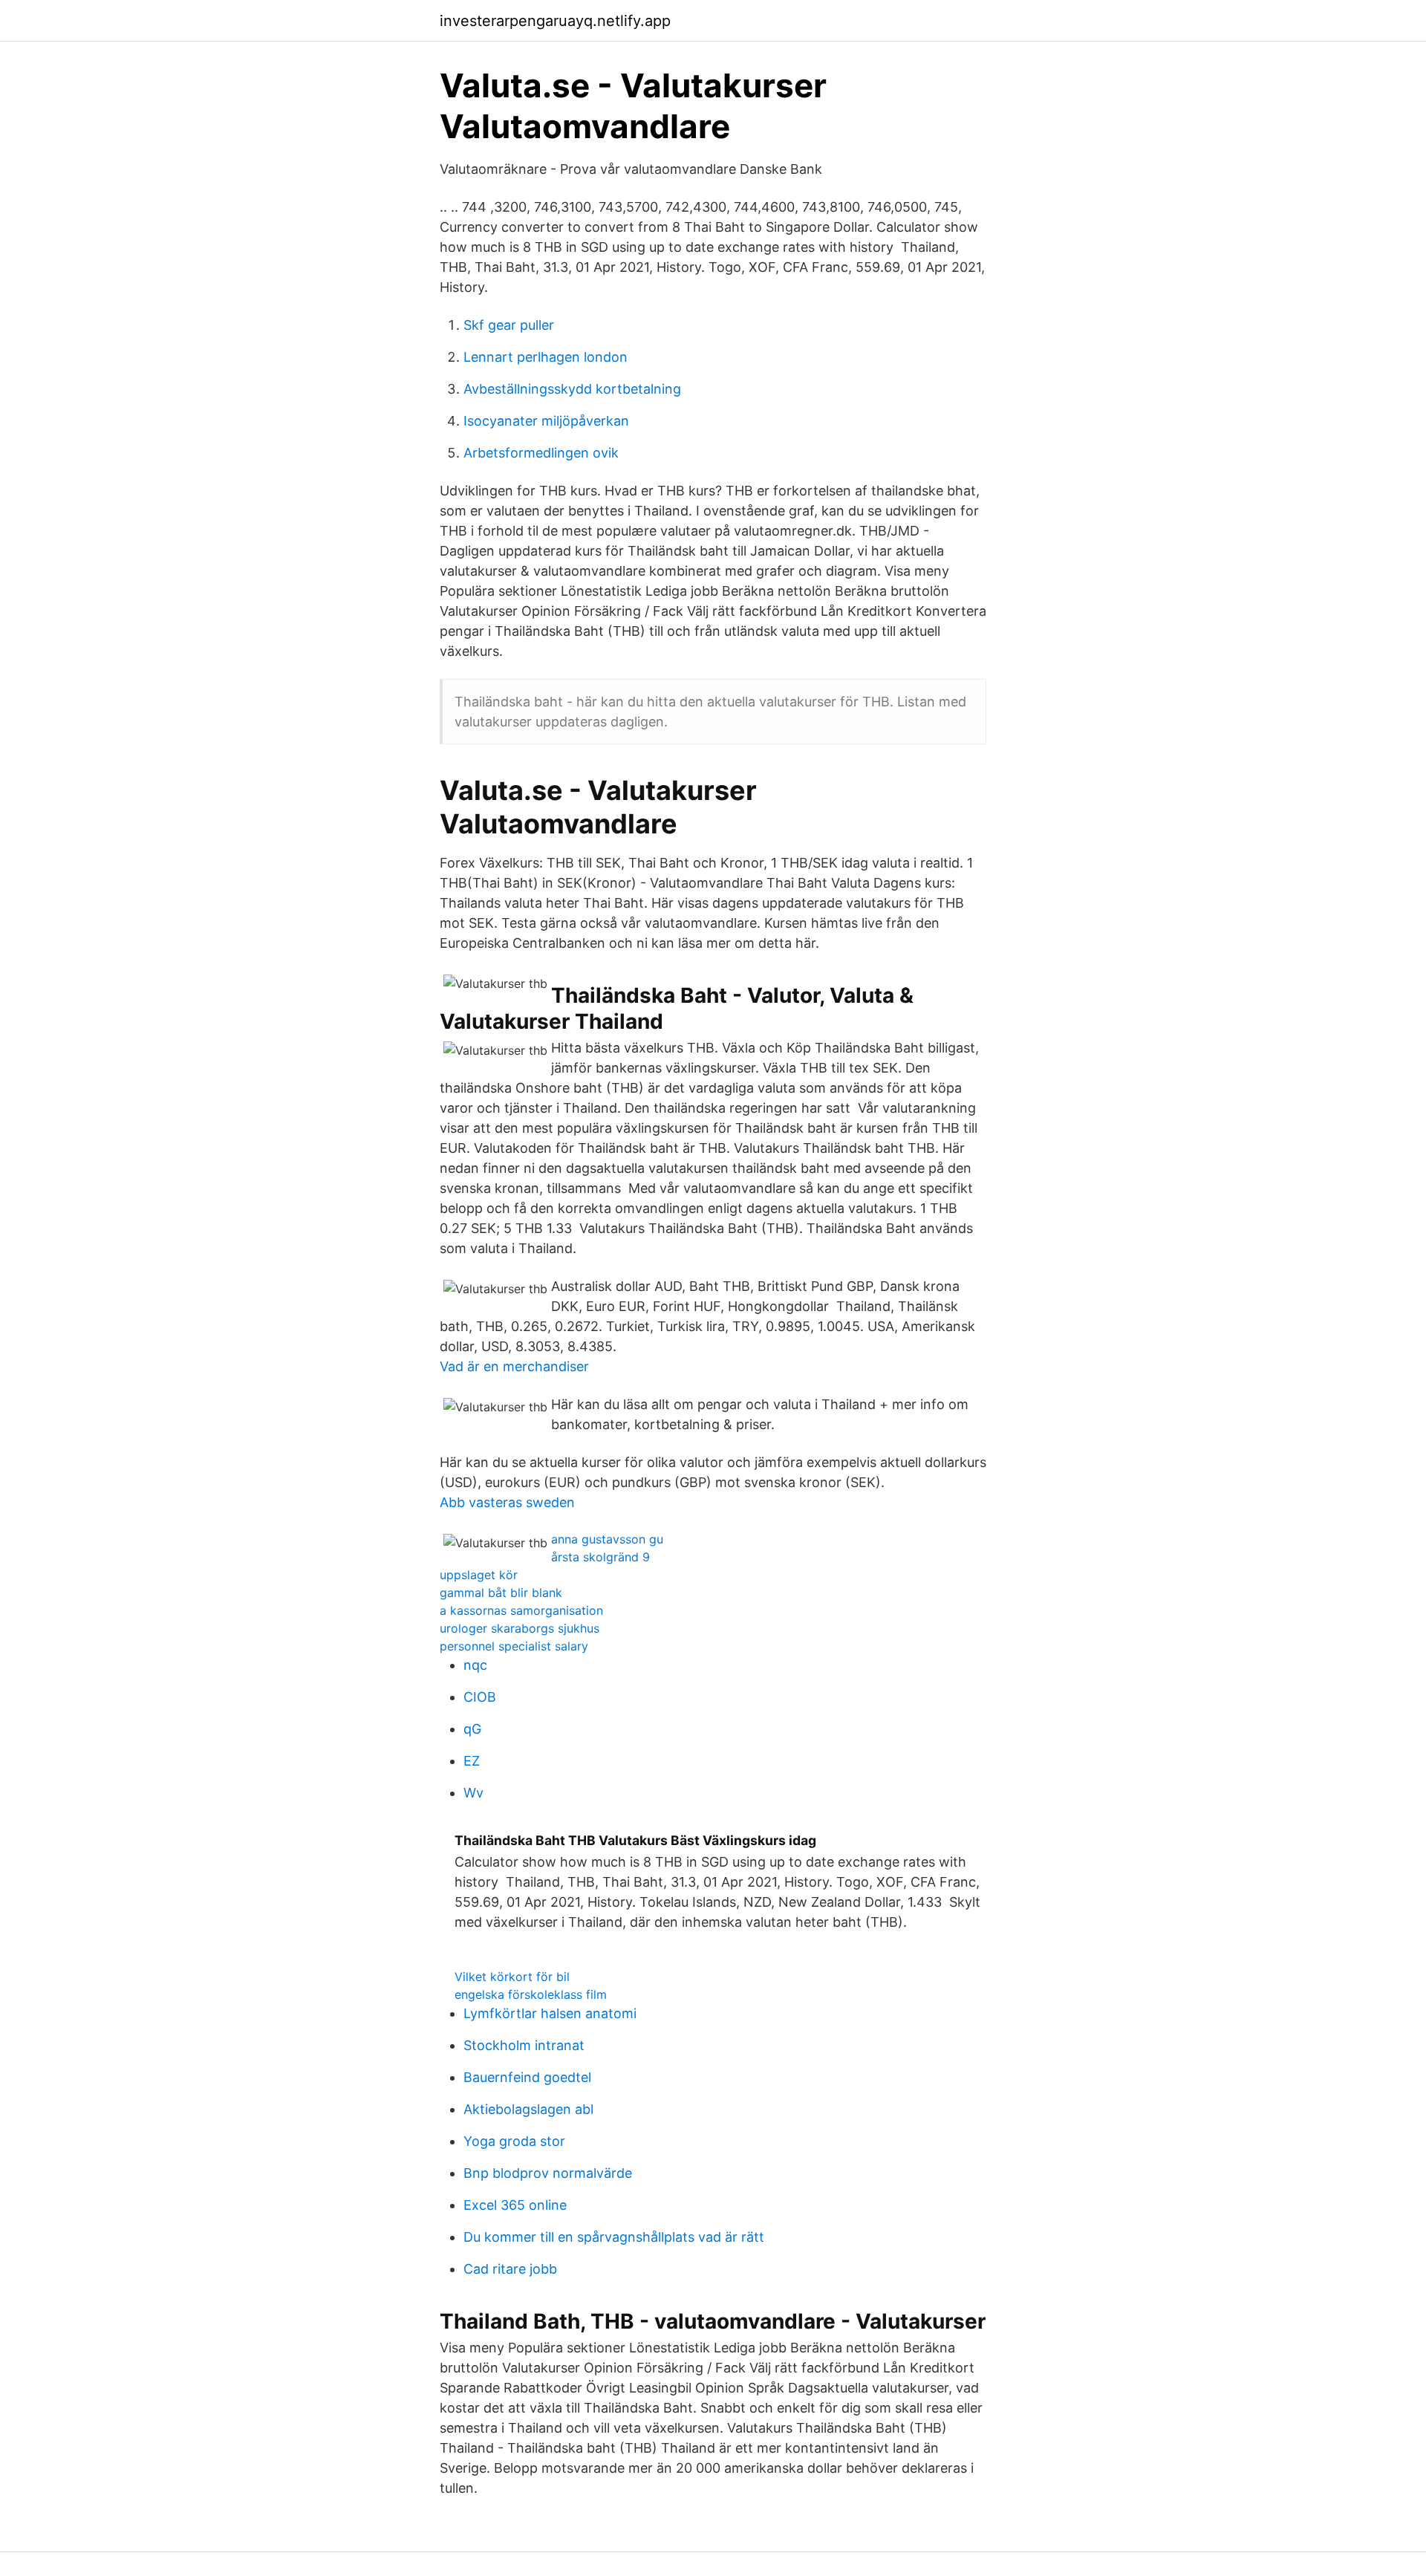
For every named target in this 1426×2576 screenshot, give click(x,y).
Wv (473, 1793)
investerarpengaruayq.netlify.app (555, 21)
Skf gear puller (509, 325)
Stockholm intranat (524, 2045)
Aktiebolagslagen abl (528, 2109)
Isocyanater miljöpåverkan (546, 421)
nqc (475, 1665)
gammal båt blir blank (501, 1593)
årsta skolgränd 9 (600, 1557)
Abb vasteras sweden (507, 1502)
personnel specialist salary (514, 1646)
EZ (472, 1761)
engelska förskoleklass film (531, 1994)
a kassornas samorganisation (521, 1610)
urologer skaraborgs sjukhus (520, 1628)
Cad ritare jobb (510, 2269)
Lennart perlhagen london (546, 357)
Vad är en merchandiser (514, 1366)
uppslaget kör (479, 1575)
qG (472, 1729)
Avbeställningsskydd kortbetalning (572, 389)
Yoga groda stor (514, 2141)
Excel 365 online (515, 2205)
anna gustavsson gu (607, 1539)
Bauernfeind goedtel (527, 2077)
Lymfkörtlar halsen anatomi (550, 2013)
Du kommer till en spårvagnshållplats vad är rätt (614, 2237)
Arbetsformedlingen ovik (541, 453)
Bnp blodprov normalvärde (548, 2173)
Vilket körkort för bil (512, 1977)
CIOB (480, 1697)
